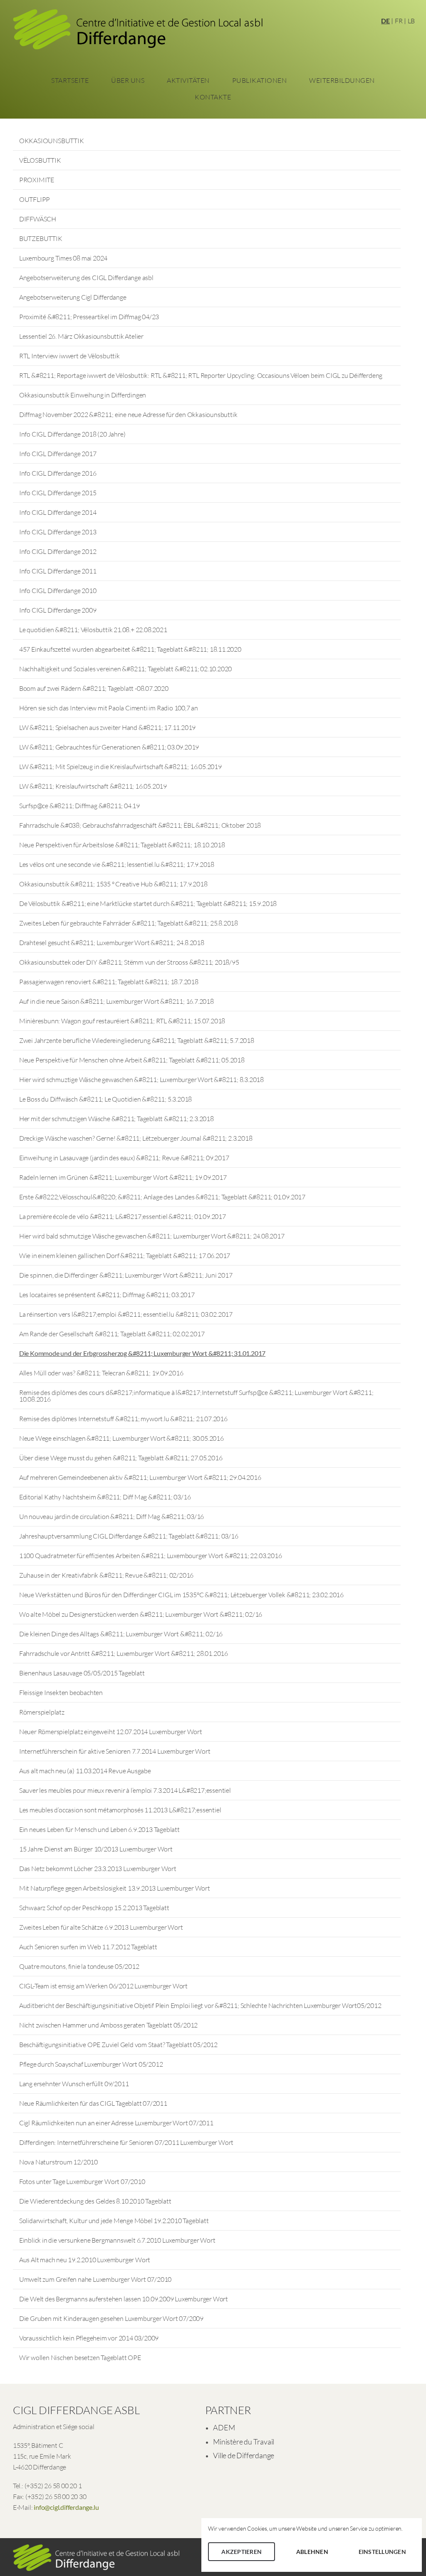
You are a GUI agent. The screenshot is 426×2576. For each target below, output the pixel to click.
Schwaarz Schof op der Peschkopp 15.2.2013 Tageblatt (94, 1908)
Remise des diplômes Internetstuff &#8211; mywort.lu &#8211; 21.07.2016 (123, 1419)
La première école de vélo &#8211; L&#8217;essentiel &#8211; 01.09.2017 (123, 1216)
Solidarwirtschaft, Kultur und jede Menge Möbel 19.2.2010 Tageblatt (114, 2221)
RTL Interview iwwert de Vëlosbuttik (69, 356)
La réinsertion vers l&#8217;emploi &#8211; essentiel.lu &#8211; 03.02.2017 (126, 1314)
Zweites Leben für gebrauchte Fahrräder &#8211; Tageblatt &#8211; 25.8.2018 (129, 923)
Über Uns (128, 80)
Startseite (70, 80)
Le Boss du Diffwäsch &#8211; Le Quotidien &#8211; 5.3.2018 (105, 1099)
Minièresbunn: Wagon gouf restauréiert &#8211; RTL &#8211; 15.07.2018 (122, 1021)
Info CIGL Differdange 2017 (58, 454)
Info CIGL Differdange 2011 (58, 571)
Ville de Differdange (244, 2455)
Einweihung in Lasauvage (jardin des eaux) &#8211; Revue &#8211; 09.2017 (124, 1158)
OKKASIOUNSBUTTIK (52, 141)
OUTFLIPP (35, 199)
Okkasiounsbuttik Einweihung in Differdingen (83, 395)
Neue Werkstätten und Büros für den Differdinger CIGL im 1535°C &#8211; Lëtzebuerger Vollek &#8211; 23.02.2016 (181, 1595)
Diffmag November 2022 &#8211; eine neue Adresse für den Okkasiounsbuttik (128, 414)
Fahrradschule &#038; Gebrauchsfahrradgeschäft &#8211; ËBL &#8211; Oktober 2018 (140, 825)
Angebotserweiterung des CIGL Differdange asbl (86, 278)
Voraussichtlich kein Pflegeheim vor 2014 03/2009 (89, 2338)
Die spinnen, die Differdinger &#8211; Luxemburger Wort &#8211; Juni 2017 (126, 1275)
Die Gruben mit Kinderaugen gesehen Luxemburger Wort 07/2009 (111, 2318)
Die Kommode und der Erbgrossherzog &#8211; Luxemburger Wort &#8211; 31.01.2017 (142, 1353)
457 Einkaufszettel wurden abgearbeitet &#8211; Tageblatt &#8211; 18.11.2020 (130, 649)
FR (399, 21)
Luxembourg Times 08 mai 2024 (63, 258)
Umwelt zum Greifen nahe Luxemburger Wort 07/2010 (95, 2279)
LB (411, 21)
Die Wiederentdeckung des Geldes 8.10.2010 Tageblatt (95, 2201)
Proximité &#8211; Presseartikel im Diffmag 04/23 (89, 317)
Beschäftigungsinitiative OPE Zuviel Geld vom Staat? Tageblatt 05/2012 (118, 2045)
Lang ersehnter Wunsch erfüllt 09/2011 (74, 2084)
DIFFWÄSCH (38, 219)
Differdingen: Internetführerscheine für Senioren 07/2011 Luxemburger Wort (126, 2142)
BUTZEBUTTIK (41, 238)
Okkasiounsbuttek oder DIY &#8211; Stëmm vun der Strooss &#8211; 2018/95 (129, 962)
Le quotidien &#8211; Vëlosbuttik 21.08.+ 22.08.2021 (93, 630)
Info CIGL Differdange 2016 (58, 473)
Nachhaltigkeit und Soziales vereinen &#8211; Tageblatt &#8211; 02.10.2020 (125, 669)
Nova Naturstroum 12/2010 (58, 2162)
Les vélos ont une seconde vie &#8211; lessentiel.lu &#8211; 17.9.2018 (117, 864)
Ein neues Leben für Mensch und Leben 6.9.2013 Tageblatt (99, 1829)
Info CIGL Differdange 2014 (58, 512)
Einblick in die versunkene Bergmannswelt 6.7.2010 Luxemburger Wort (117, 2240)
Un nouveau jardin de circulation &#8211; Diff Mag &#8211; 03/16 (111, 1516)
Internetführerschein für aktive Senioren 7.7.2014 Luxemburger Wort (115, 1751)
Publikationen (260, 80)
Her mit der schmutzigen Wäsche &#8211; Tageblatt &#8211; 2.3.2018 (116, 1119)
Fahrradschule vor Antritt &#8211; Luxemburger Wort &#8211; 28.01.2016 (124, 1653)
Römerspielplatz (42, 1712)
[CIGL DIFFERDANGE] (138, 32)
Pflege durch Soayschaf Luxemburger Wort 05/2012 (91, 2064)
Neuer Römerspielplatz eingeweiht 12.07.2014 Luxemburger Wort (111, 1732)
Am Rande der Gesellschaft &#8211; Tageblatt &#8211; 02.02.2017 (112, 1334)
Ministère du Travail (244, 2442)
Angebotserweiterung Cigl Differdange (73, 297)
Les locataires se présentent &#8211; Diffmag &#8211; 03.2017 (107, 1295)
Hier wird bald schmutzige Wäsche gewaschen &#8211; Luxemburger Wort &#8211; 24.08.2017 (152, 1236)
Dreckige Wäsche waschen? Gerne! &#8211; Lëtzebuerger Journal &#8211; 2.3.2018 (136, 1138)
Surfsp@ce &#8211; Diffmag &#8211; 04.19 (79, 806)
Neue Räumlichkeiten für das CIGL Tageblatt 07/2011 (93, 2103)
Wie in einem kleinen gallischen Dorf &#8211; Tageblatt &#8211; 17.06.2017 (125, 1256)
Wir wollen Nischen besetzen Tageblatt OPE (80, 2358)
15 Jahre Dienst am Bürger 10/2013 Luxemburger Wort (96, 1849)
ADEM (224, 2427)
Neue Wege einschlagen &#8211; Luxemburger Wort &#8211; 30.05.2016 (121, 1438)
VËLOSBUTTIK (40, 160)
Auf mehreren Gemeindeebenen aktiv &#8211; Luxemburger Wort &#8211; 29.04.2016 (140, 1477)
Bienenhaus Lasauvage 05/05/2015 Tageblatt (82, 1673)
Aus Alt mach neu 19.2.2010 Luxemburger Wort (85, 2260)
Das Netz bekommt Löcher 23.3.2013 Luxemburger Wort (98, 1869)
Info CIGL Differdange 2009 (58, 610)
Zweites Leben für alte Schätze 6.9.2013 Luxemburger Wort (101, 1927)
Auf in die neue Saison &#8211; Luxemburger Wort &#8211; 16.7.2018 (116, 1001)
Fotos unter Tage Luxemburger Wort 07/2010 (82, 2181)
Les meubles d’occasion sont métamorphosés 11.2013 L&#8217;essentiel (120, 1810)
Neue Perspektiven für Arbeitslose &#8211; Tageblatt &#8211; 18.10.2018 (122, 845)
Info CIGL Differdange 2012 (58, 551)
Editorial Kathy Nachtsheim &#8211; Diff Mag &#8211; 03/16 (105, 1497)
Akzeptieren (241, 2552)
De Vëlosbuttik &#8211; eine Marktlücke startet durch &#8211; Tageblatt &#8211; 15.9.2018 (148, 903)
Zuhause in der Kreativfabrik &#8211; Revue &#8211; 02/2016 (106, 1575)
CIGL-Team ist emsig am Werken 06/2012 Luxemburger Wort (103, 1986)
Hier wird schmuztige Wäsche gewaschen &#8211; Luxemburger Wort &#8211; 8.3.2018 (141, 1080)
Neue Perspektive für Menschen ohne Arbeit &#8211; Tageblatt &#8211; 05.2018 (132, 1060)
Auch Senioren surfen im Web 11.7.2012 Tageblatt (88, 1947)
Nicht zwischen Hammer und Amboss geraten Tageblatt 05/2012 (108, 2025)
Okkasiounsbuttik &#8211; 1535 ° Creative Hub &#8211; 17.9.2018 (113, 884)
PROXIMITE (37, 180)
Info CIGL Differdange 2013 (58, 532)
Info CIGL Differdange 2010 (58, 591)
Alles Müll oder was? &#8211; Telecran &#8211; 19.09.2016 (101, 1373)
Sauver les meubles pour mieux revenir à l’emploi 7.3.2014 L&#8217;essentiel (125, 1790)
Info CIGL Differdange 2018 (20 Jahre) (72, 434)
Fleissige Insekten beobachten (61, 1693)
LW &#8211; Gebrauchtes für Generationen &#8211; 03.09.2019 (109, 747)
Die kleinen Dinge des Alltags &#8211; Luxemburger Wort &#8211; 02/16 (121, 1634)
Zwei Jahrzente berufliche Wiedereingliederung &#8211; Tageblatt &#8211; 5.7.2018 (137, 1040)
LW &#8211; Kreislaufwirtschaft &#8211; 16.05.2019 (93, 786)
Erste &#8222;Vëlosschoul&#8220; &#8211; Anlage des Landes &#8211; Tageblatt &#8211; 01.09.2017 (162, 1197)
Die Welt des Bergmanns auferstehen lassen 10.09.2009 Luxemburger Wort (124, 2299)
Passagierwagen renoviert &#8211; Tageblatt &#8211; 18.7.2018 (109, 982)
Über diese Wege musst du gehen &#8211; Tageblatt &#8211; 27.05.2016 (121, 1458)
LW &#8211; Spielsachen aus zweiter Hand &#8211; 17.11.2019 (107, 727)
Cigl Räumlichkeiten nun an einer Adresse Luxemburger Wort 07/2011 (116, 2123)
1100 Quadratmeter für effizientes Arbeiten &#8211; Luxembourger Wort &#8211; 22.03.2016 (151, 1556)
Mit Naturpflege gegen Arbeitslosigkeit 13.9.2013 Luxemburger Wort (115, 1888)
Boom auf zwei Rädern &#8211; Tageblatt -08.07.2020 (94, 688)
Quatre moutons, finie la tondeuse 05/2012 (79, 1966)
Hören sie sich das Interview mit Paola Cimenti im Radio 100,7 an (109, 708)
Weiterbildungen (342, 80)
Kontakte (213, 97)
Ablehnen (312, 2552)
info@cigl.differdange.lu (66, 2507)
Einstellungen (382, 2552)
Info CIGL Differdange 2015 (58, 493)
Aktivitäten (188, 80)
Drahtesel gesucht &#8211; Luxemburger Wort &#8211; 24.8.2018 (112, 943)
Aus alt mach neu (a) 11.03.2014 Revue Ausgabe (85, 1771)
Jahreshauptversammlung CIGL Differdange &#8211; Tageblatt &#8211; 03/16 (129, 1536)
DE (385, 21)
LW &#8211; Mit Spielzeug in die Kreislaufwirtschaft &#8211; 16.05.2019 (120, 767)
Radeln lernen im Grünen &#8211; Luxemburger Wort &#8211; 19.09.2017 (123, 1177)
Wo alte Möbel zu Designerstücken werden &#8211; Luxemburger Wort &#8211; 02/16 (141, 1614)
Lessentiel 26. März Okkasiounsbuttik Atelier (81, 336)
